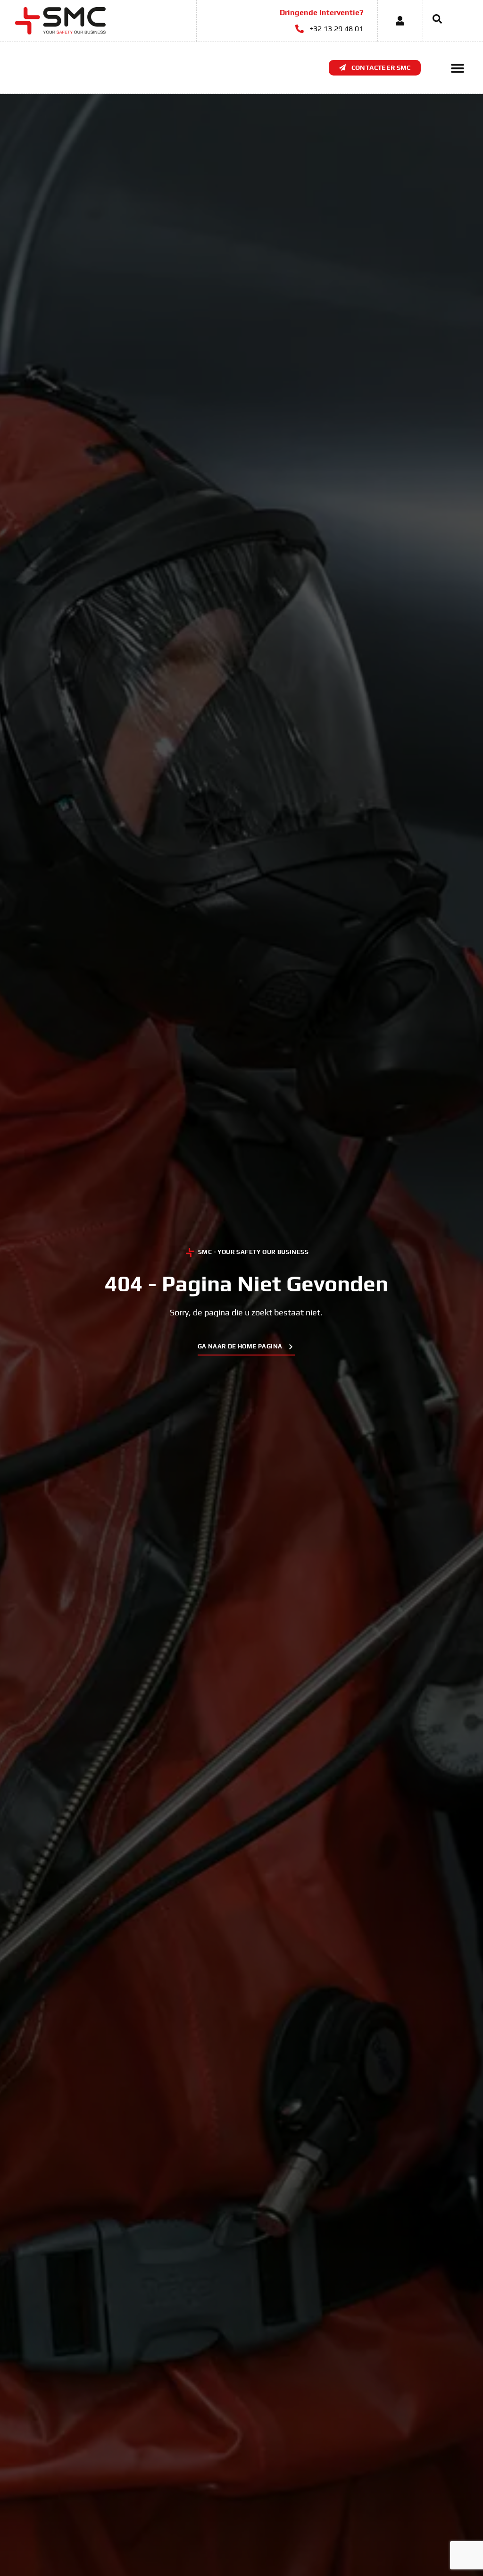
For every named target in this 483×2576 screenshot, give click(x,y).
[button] (433, 21)
